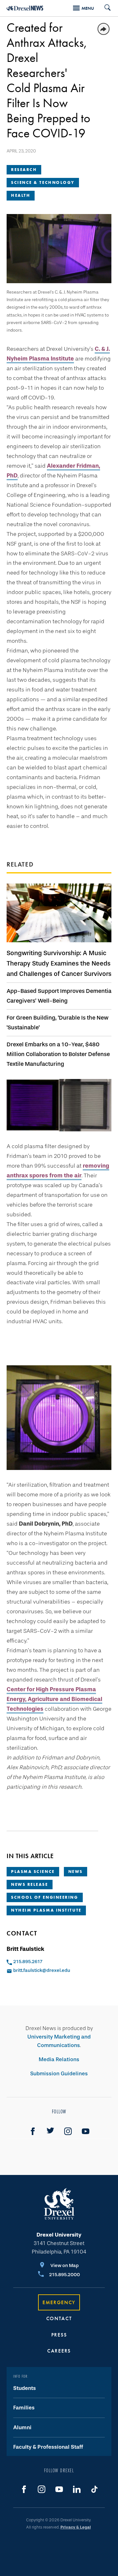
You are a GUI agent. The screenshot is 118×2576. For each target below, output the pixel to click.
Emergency (59, 2302)
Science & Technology (43, 182)
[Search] (105, 8)
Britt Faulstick (25, 1949)
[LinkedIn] (77, 2489)
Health (21, 195)
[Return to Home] (25, 8)
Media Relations (59, 2059)
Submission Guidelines (59, 2074)
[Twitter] (50, 2131)
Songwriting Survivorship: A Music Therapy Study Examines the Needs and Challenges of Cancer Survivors (59, 963)
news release (30, 1884)
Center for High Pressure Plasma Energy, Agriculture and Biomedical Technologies (54, 1699)
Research (24, 170)
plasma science (33, 1871)
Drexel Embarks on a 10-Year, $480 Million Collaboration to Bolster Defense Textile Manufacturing (58, 1054)
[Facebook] (33, 2131)
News (76, 1871)
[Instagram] (68, 2131)
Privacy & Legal (76, 2527)
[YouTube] (86, 2131)
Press (59, 2335)
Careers (59, 2351)
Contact (59, 2318)
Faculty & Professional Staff (48, 2447)
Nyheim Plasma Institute (46, 1910)
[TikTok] (94, 2489)
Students (25, 2388)
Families (24, 2408)
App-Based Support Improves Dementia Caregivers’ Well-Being (59, 996)
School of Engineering (45, 1897)
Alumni (22, 2427)
